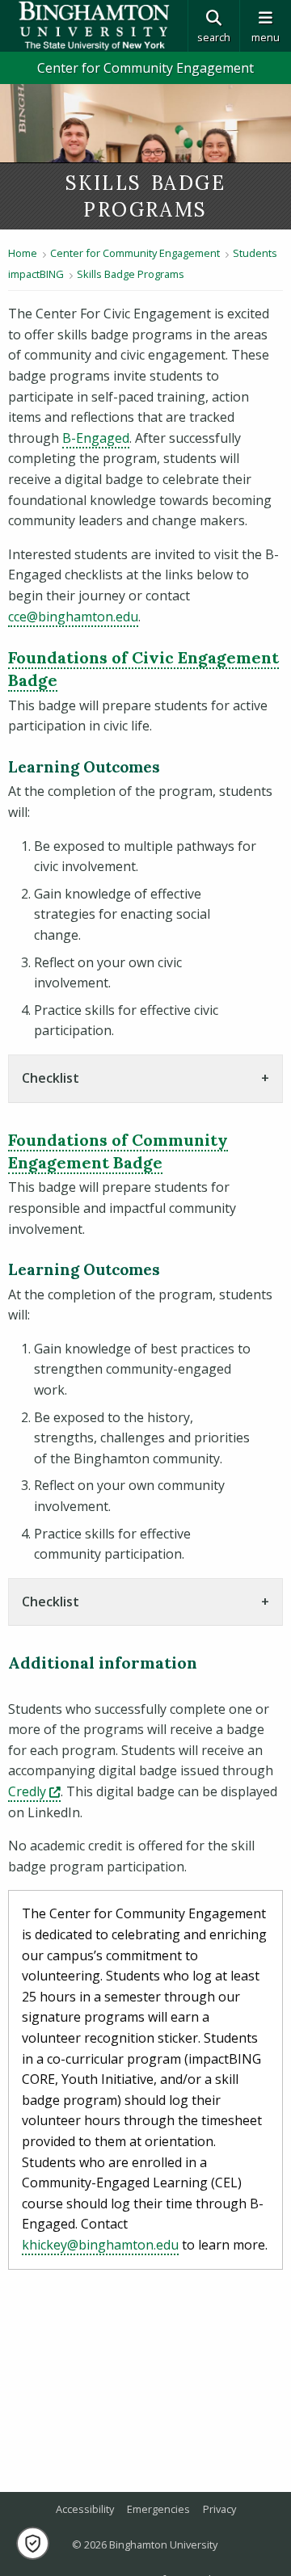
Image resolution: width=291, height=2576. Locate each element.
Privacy (219, 2509)
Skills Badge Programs (131, 274)
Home (23, 253)
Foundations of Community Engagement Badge (118, 1151)
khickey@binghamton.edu (100, 2245)
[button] (33, 2543)
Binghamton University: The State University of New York (94, 26)
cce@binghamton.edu (73, 617)
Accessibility (85, 2509)
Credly (34, 1791)
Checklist (51, 1078)
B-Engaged (96, 438)
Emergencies (158, 2509)
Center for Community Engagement (145, 68)
